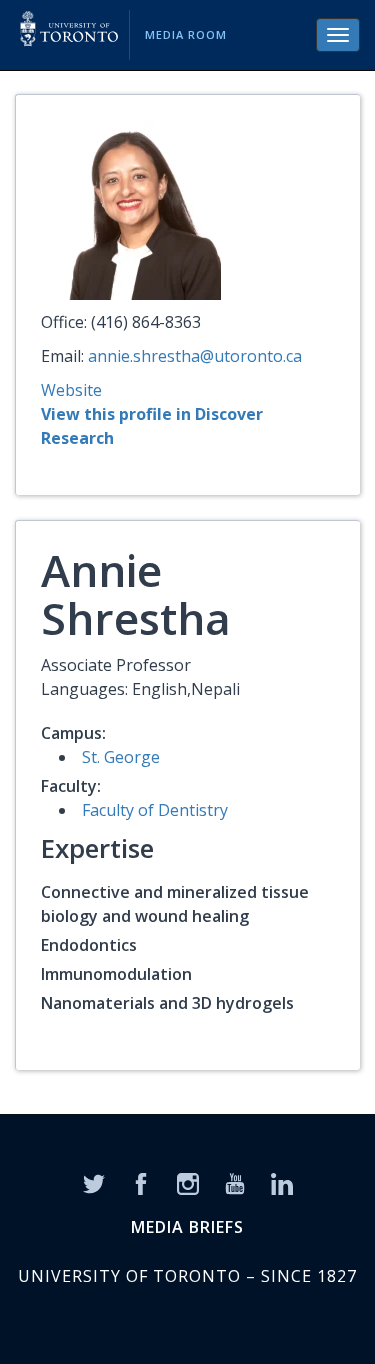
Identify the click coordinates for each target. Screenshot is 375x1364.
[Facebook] (141, 1182)
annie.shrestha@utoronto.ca (195, 356)
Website (71, 390)
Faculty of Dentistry (155, 810)
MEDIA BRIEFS (187, 1227)
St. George (121, 757)
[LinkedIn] (282, 1182)
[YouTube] (235, 1182)
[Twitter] (94, 1182)
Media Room (186, 34)
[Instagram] (188, 1182)
